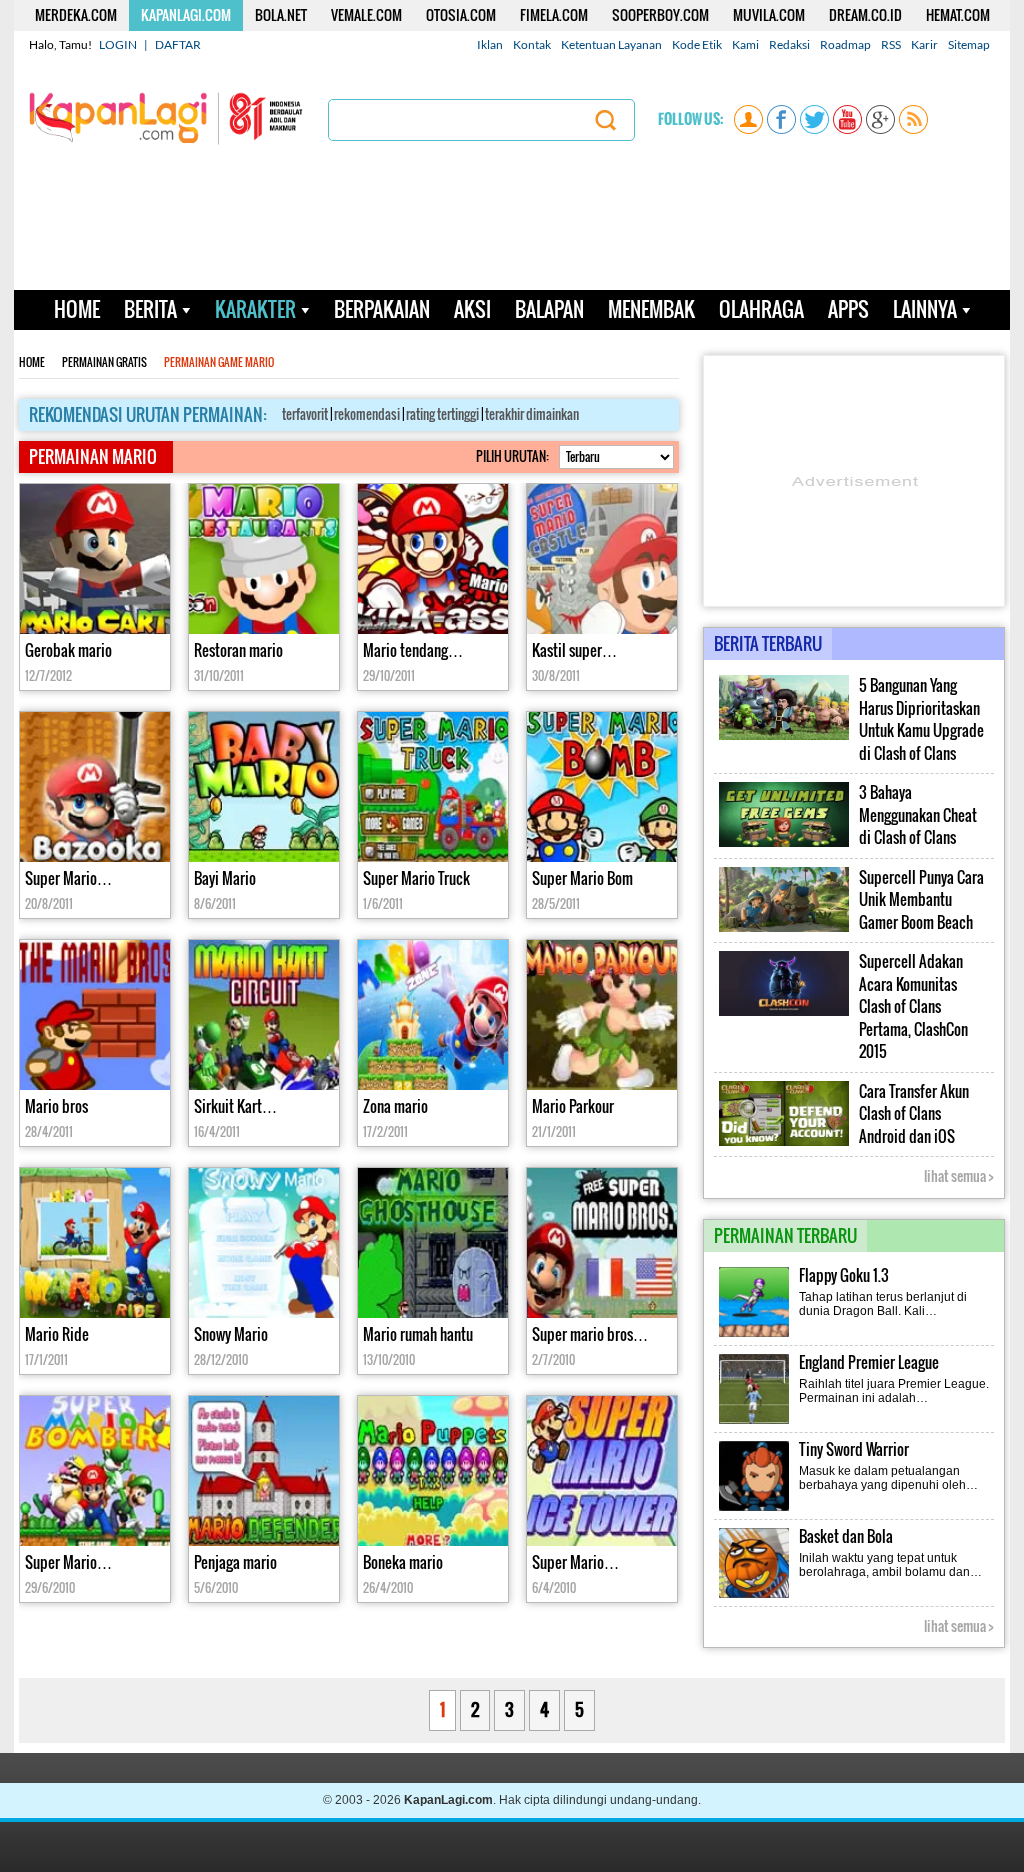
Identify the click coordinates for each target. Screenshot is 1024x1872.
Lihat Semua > (959, 1176)
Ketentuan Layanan (611, 44)
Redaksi (789, 44)
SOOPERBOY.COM (660, 15)
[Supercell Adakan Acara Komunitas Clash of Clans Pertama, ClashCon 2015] (784, 1012)
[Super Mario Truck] (433, 789)
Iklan (490, 44)
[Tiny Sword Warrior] (755, 1509)
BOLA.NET (281, 15)
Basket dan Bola (846, 1536)
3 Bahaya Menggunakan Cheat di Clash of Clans (918, 815)
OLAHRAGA (761, 309)
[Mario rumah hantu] (433, 1245)
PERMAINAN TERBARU (785, 1236)
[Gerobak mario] (95, 561)
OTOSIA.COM (461, 15)
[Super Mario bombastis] (95, 789)
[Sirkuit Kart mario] (264, 1017)
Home (32, 363)
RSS (891, 44)
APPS (848, 309)
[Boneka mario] (433, 1473)
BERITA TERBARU (768, 644)
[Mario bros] (95, 1017)
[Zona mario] (433, 1017)
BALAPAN (549, 309)
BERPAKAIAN (382, 309)
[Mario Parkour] (602, 1017)
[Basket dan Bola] (755, 1596)
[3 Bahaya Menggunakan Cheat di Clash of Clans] (784, 843)
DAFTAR (178, 44)
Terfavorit (305, 414)
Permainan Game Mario (219, 363)
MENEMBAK (651, 309)
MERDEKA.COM (76, 15)
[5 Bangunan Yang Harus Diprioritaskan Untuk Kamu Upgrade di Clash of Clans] (784, 736)
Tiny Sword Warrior (854, 1449)
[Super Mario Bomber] (95, 1473)
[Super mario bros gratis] (602, 1245)
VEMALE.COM (366, 15)
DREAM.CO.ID (865, 15)
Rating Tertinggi (442, 414)
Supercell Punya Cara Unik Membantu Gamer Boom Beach (921, 900)
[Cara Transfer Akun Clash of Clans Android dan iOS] (784, 1142)
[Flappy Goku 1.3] (755, 1335)
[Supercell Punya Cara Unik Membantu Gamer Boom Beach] (784, 928)
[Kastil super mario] (602, 561)
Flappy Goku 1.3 (844, 1275)
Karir (924, 44)
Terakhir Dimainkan (532, 414)
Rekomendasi (367, 414)
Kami (745, 44)
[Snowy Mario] (264, 1245)
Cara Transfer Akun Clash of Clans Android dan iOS (914, 1114)
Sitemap (969, 44)
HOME (77, 309)
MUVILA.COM (769, 15)
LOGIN (118, 44)
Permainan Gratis (104, 363)
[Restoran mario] (264, 561)
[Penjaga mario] (264, 1473)
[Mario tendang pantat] (433, 561)
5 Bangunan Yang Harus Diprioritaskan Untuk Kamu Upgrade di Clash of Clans (921, 719)
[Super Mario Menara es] (602, 1473)
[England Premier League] (755, 1422)
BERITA (150, 309)
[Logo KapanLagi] (166, 117)
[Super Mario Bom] (602, 789)
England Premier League (869, 1362)
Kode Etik (697, 44)
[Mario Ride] (95, 1245)
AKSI (472, 309)
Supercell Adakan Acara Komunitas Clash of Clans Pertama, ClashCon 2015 (913, 1006)
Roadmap (845, 44)
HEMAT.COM (958, 15)
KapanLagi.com (448, 1800)
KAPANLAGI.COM (186, 15)
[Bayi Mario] (264, 789)
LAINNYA (925, 309)
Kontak (532, 44)
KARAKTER (255, 309)
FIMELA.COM (554, 15)
